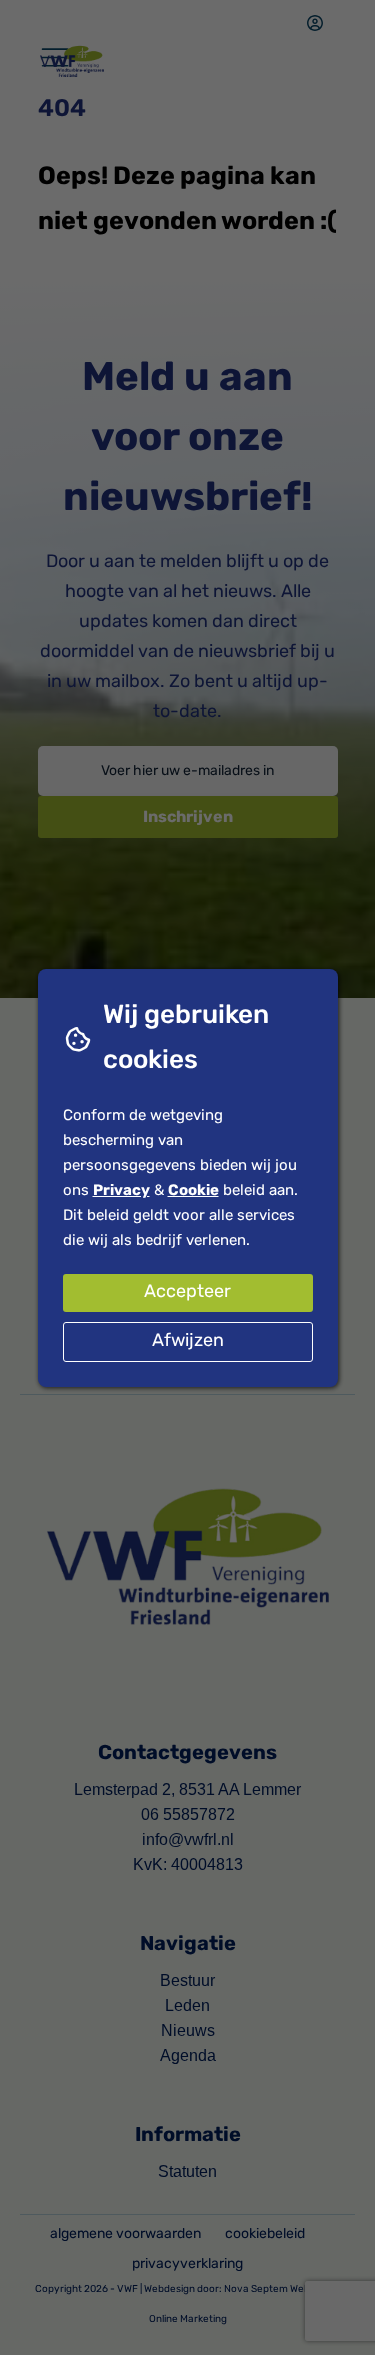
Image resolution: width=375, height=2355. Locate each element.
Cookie (193, 1191)
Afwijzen (188, 1342)
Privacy (121, 1191)
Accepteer (187, 1293)
